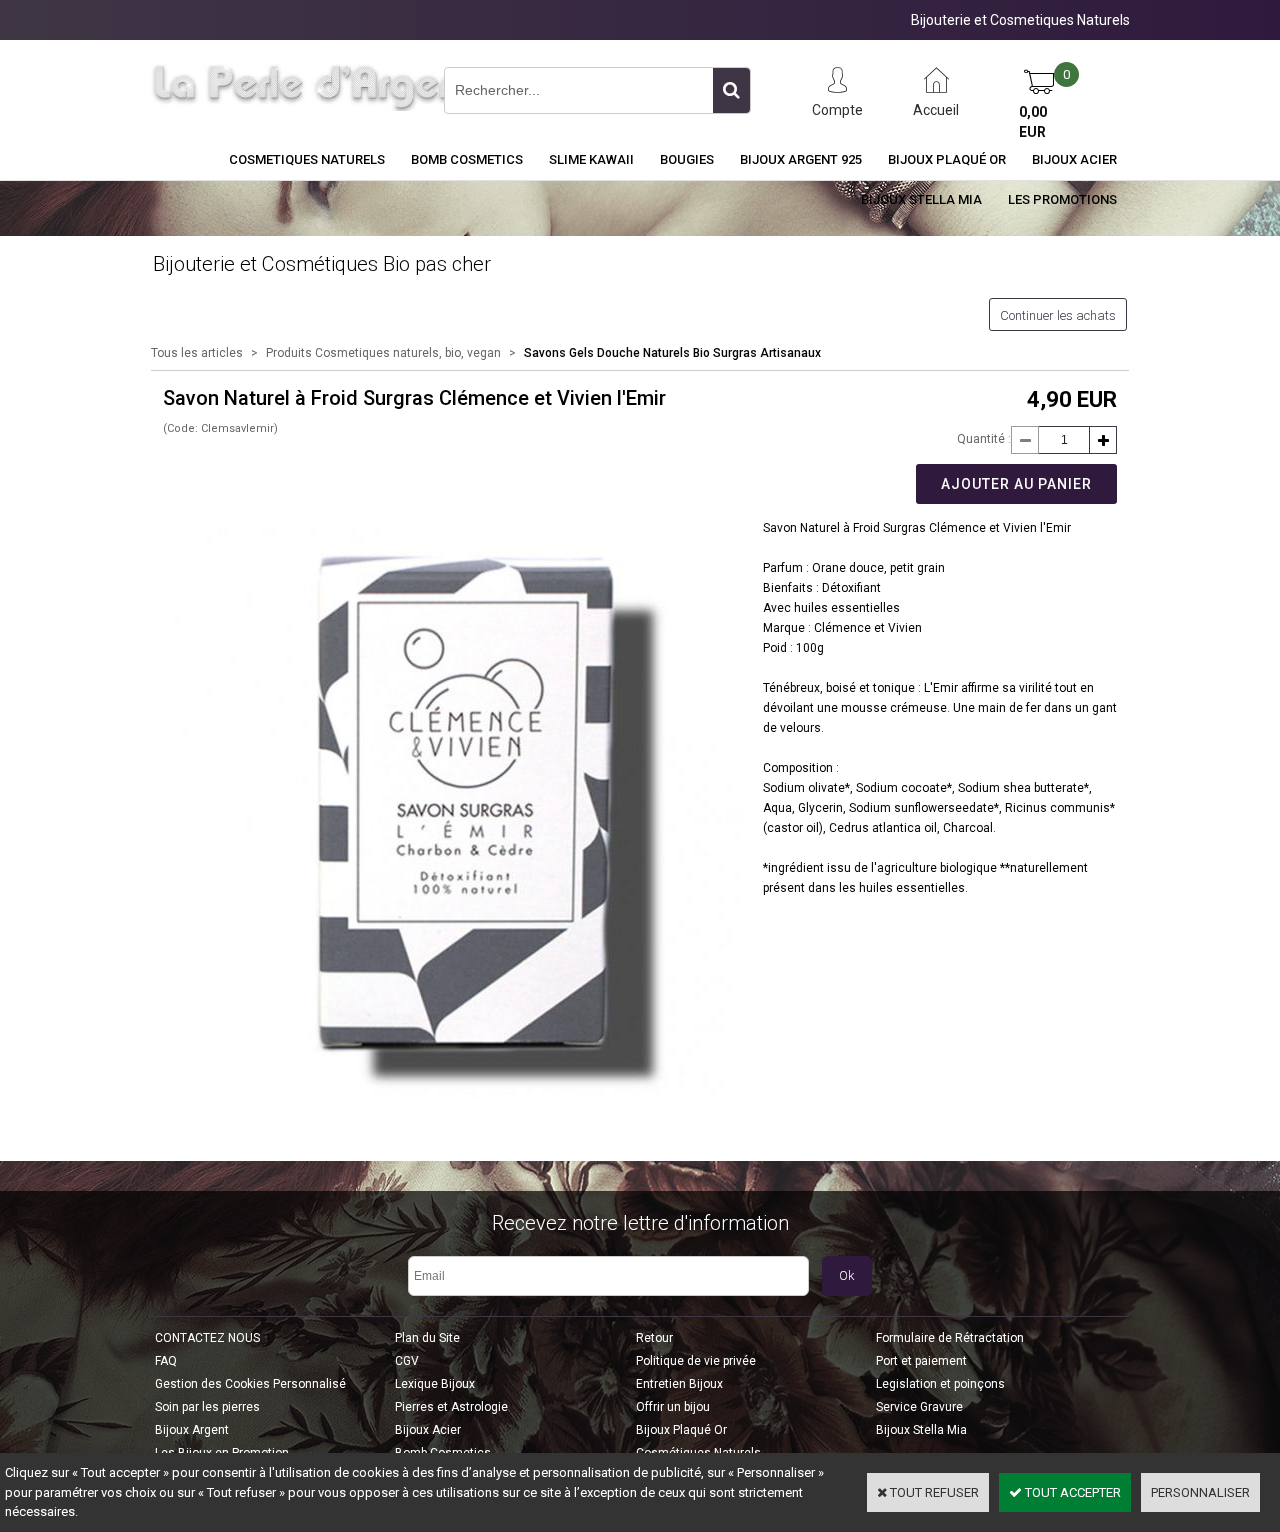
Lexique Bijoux (435, 1384)
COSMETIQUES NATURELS (307, 159)
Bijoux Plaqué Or (947, 159)
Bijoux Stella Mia (921, 199)
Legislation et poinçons (940, 1384)
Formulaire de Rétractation (950, 1338)
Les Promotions (1062, 199)
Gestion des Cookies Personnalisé (250, 1384)
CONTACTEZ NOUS (207, 1338)
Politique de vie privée (696, 1361)
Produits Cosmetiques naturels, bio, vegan (383, 353)
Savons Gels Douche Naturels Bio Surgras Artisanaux (672, 353)
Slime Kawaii (591, 159)
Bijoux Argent (192, 1430)
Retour (654, 1338)
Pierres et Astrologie (451, 1407)
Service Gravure (919, 1407)
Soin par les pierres (207, 1407)
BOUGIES (687, 159)
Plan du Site (427, 1338)
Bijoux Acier (1074, 159)
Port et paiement (921, 1361)
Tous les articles (197, 353)
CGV (407, 1361)
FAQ (166, 1361)
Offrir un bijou (673, 1407)
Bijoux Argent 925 (801, 159)
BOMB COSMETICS (467, 159)
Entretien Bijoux (679, 1384)
